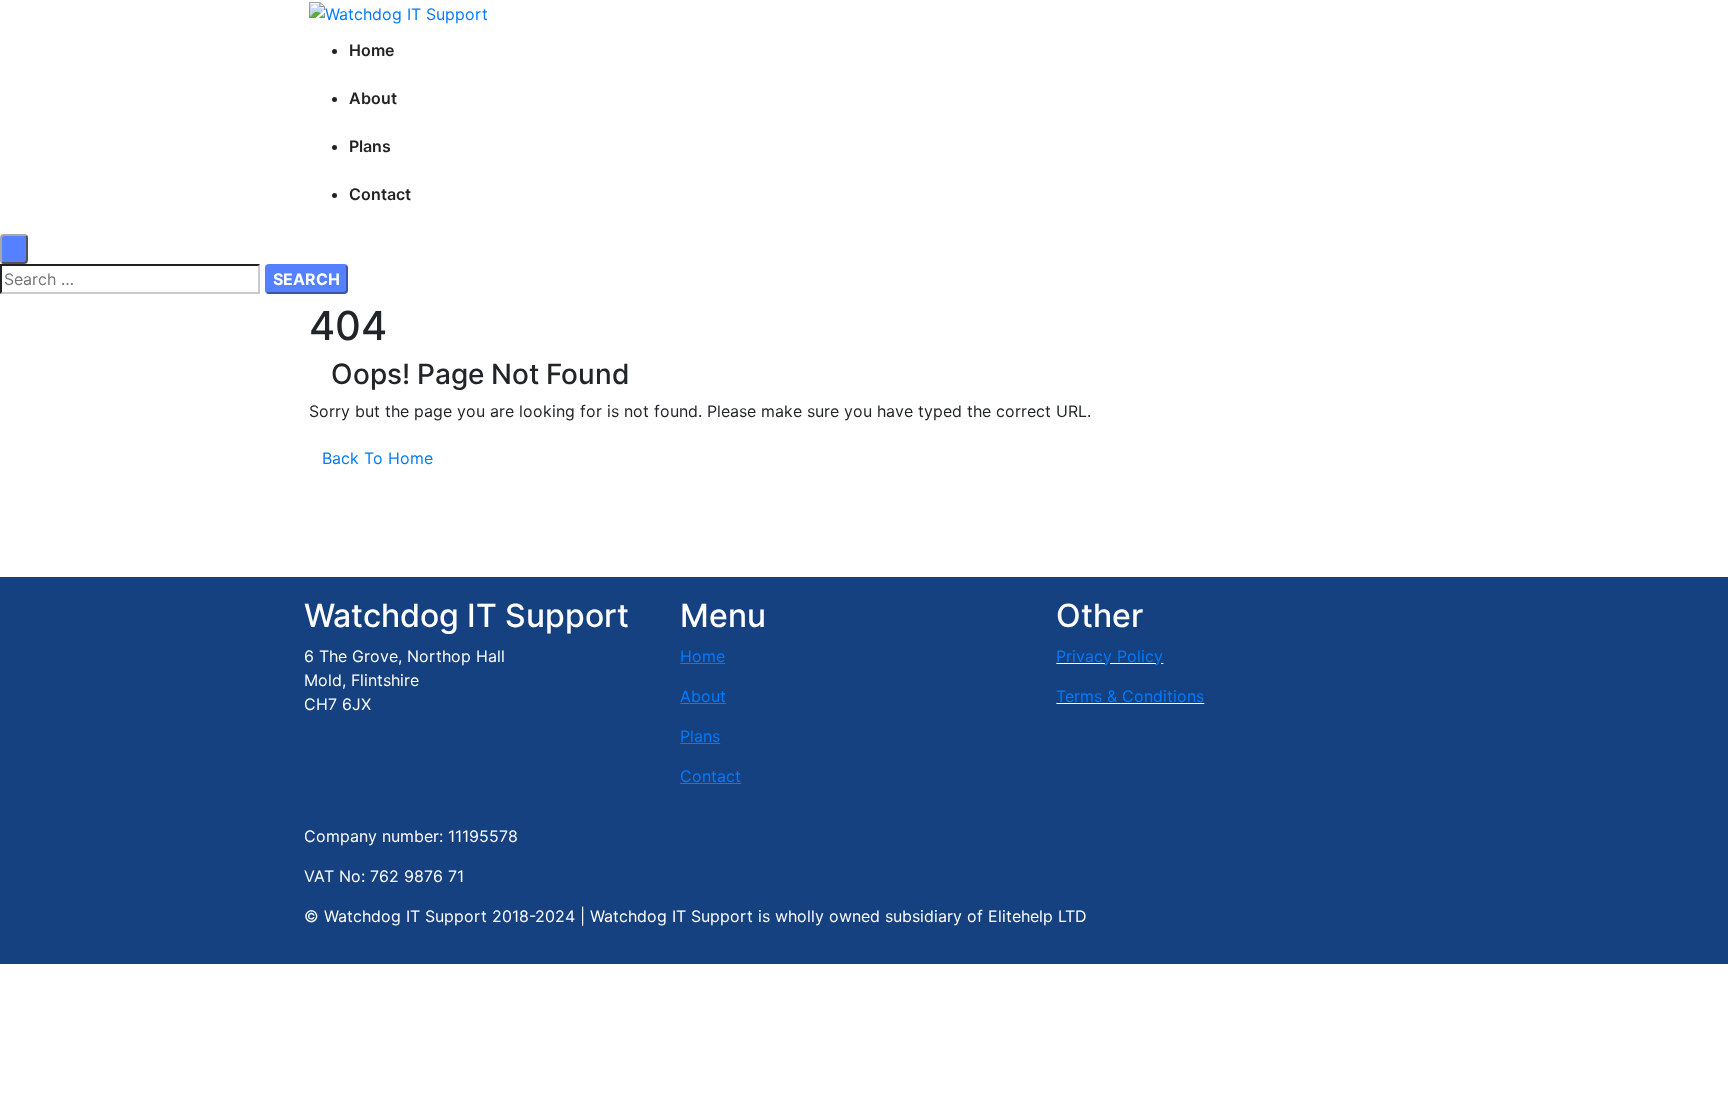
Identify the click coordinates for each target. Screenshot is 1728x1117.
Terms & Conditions (1130, 696)
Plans (370, 146)
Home (371, 50)
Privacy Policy (1109, 656)
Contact (380, 194)
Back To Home (377, 458)
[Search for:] (130, 279)
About (373, 98)
